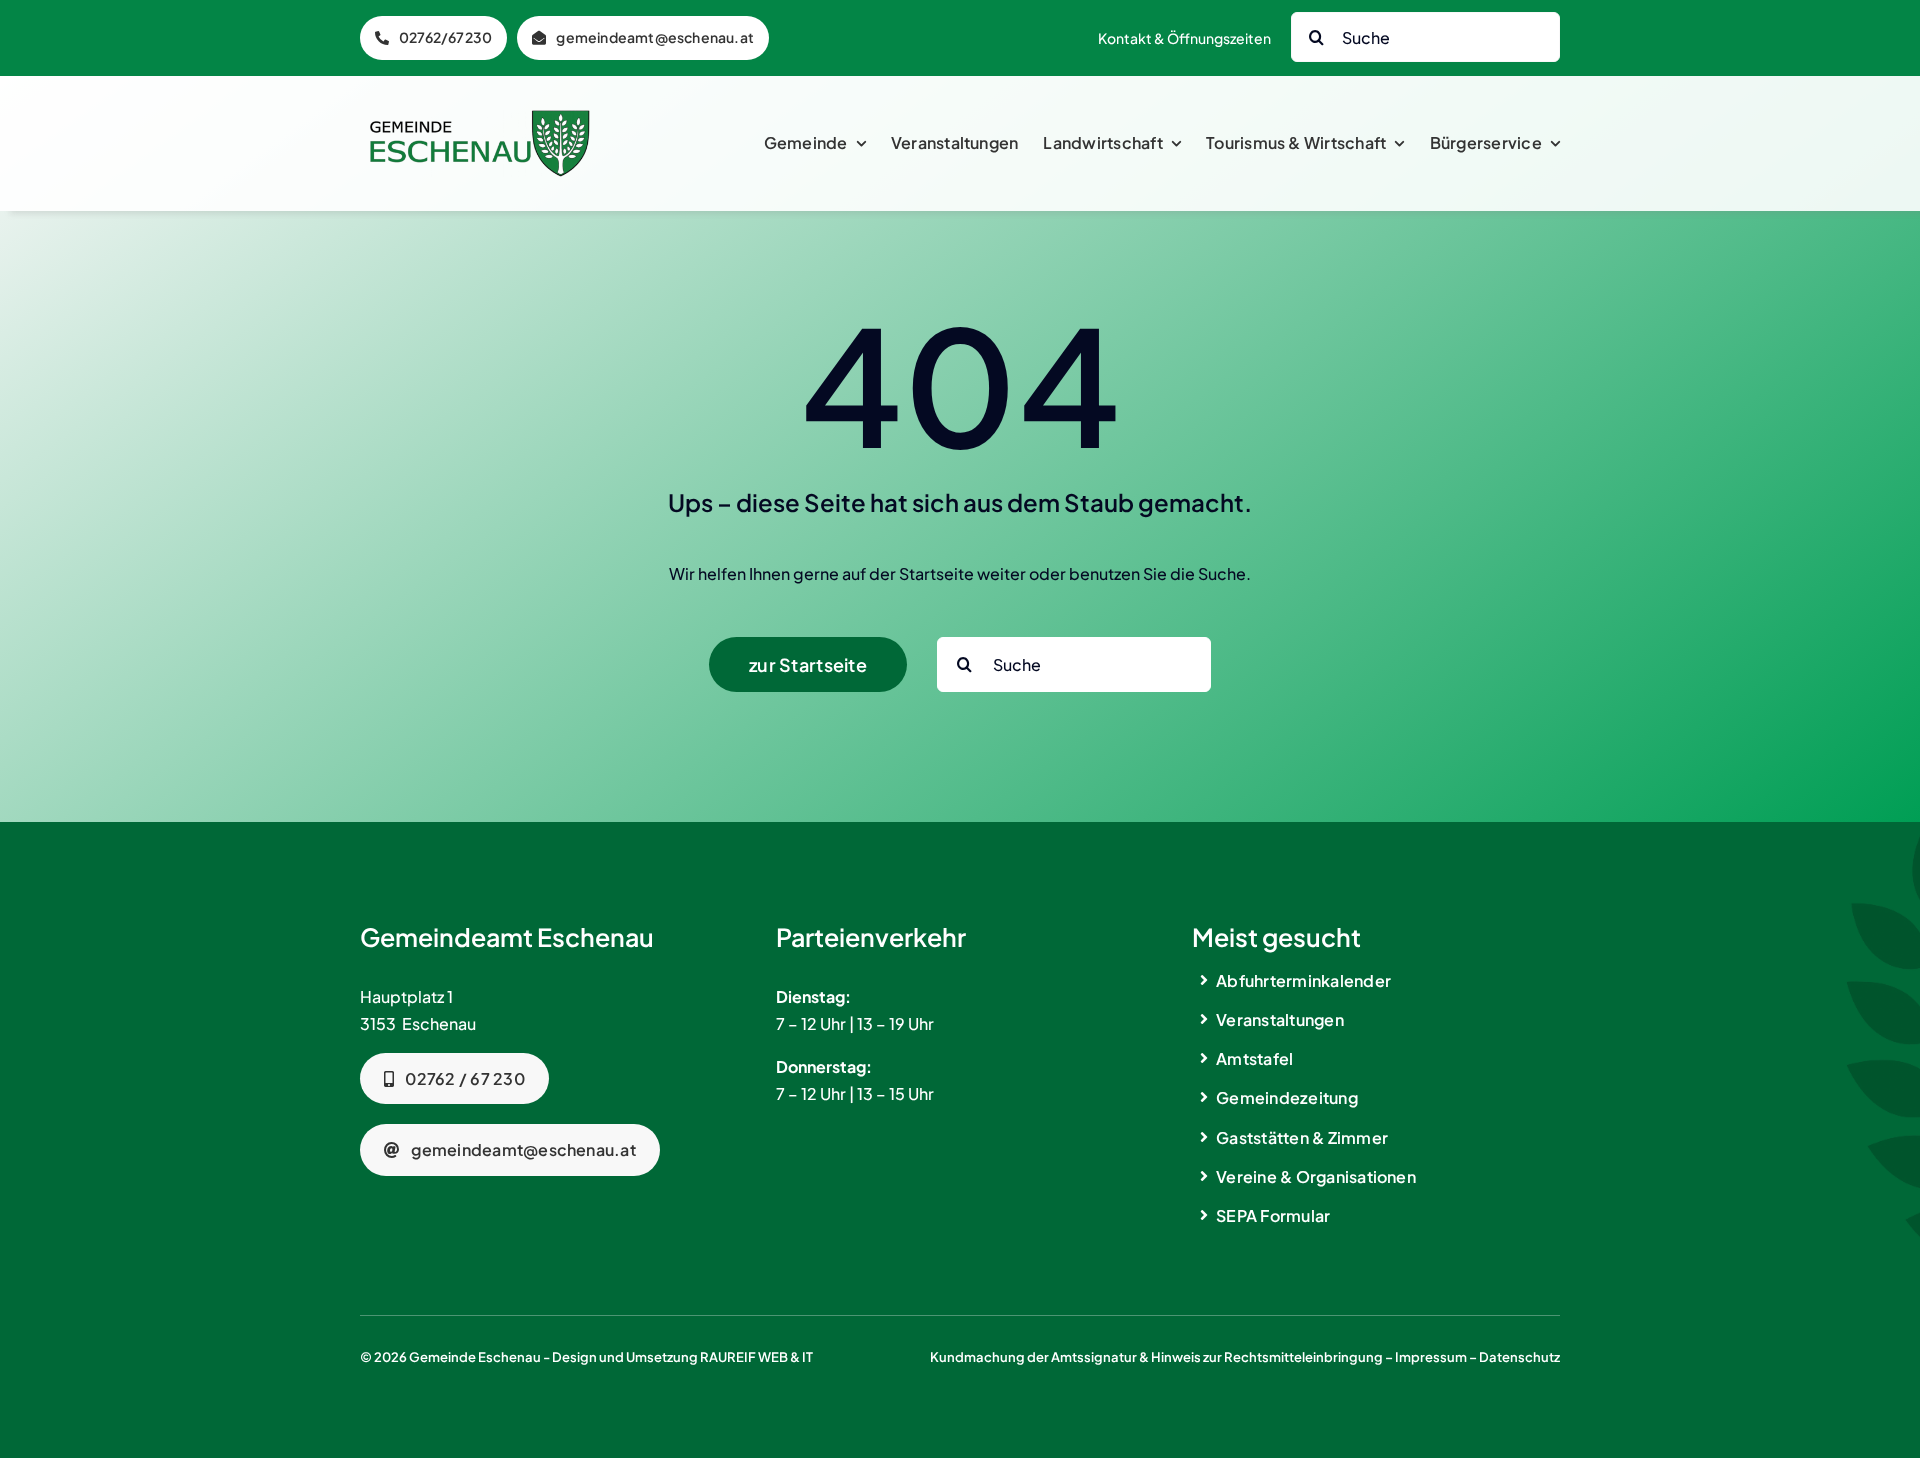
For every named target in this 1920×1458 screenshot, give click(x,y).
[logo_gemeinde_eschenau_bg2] (480, 117)
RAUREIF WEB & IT (756, 1357)
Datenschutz (1519, 1357)
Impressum (1431, 1357)
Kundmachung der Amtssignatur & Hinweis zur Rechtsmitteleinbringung (1156, 1357)
